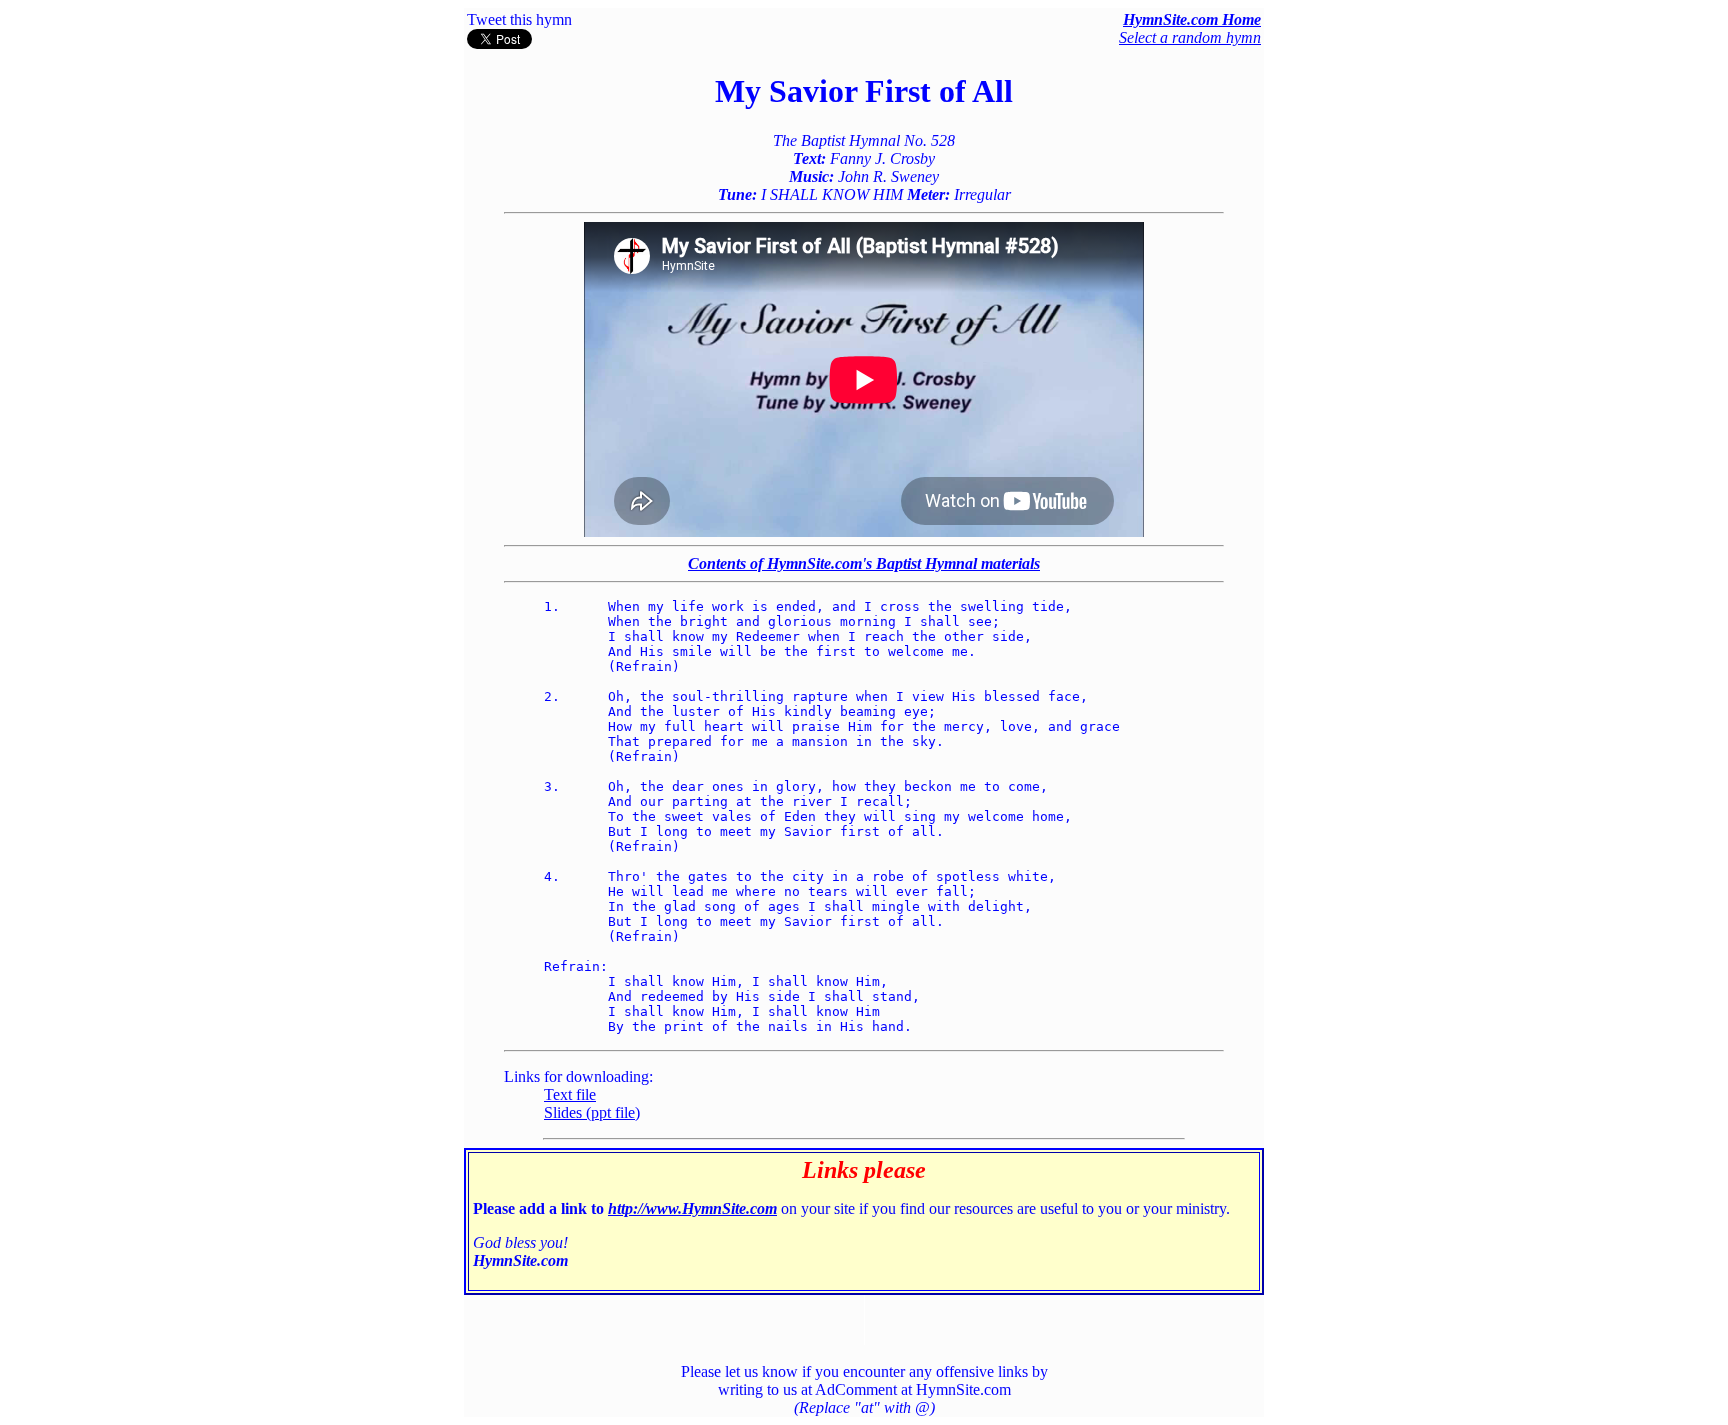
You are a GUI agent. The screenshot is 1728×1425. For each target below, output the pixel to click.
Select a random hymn (1190, 37)
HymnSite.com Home (1192, 19)
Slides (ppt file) (592, 1112)
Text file (570, 1094)
